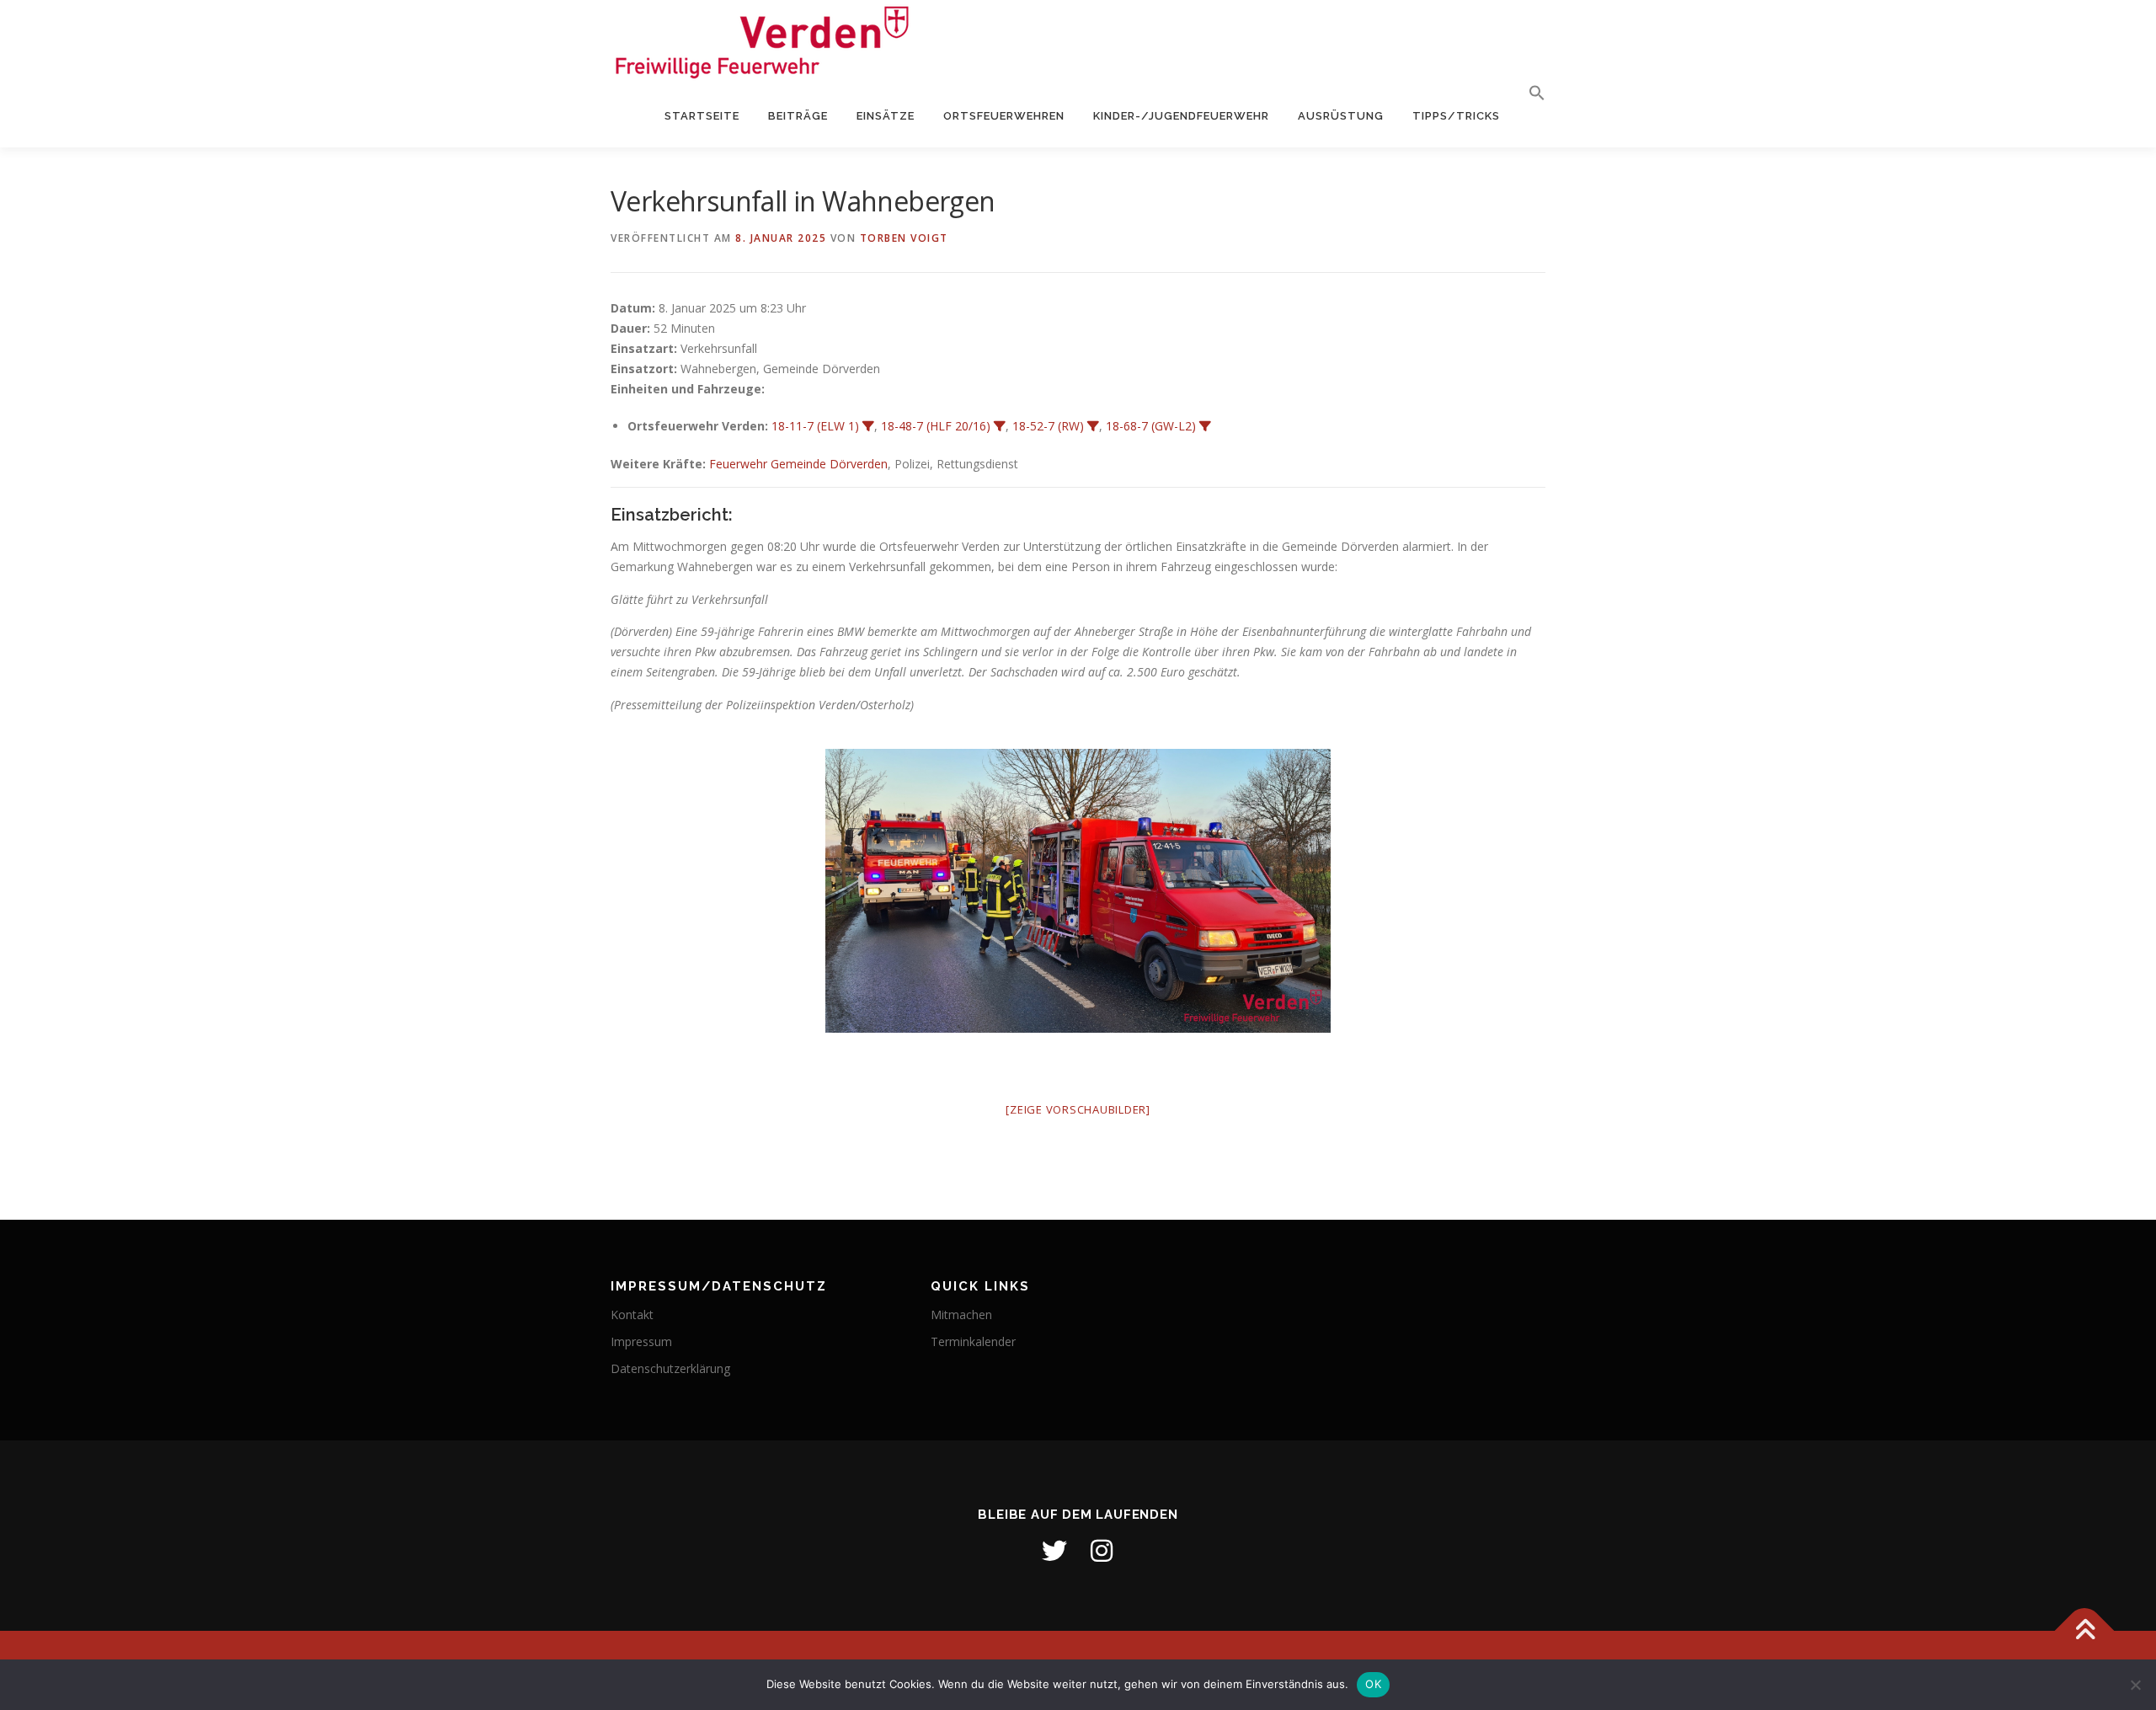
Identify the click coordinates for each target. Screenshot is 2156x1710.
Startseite (702, 116)
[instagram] (1102, 1551)
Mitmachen (961, 1315)
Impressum (641, 1341)
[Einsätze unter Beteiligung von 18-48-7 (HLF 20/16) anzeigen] (1000, 426)
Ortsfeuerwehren (1004, 116)
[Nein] (2135, 1685)
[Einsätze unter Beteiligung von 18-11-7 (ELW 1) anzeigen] (868, 426)
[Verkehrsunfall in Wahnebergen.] (1078, 891)
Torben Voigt (904, 238)
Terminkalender (973, 1341)
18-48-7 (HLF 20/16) (936, 426)
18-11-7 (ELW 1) (815, 426)
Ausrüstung (1341, 116)
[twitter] (1054, 1551)
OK (1373, 1684)
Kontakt (632, 1315)
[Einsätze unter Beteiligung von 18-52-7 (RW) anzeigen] (1093, 426)
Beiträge (798, 116)
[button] (1530, 94)
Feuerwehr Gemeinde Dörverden (798, 464)
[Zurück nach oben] (2085, 1631)
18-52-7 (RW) (1048, 426)
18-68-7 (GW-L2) (1151, 426)
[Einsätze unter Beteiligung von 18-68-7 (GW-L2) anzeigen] (1205, 426)
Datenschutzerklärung (670, 1368)
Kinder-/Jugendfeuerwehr (1181, 116)
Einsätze (886, 116)
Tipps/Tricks (1456, 116)
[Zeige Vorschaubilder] (1078, 1109)
